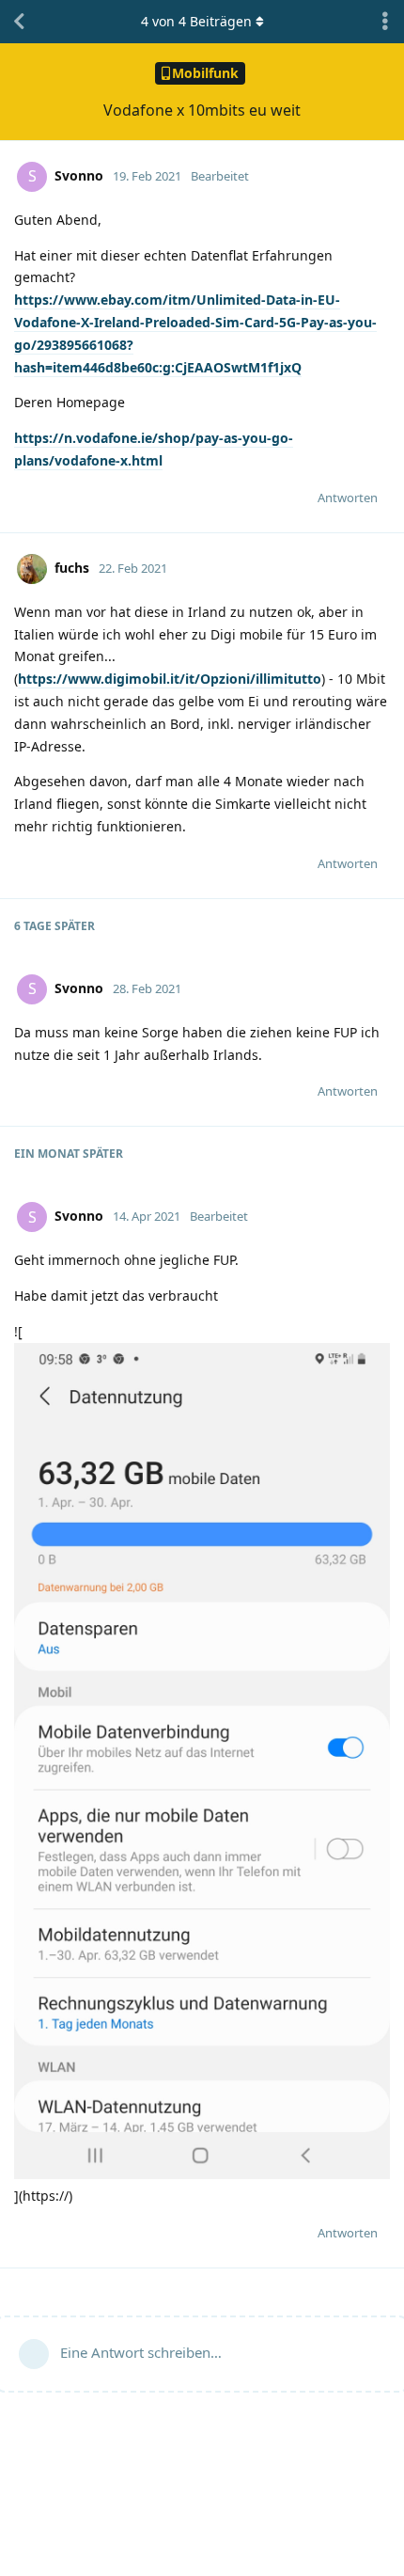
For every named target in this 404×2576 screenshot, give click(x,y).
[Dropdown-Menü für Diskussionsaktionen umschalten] (385, 22)
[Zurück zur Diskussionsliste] (19, 22)
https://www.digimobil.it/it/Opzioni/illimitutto (170, 679)
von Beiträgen (196, 21)
